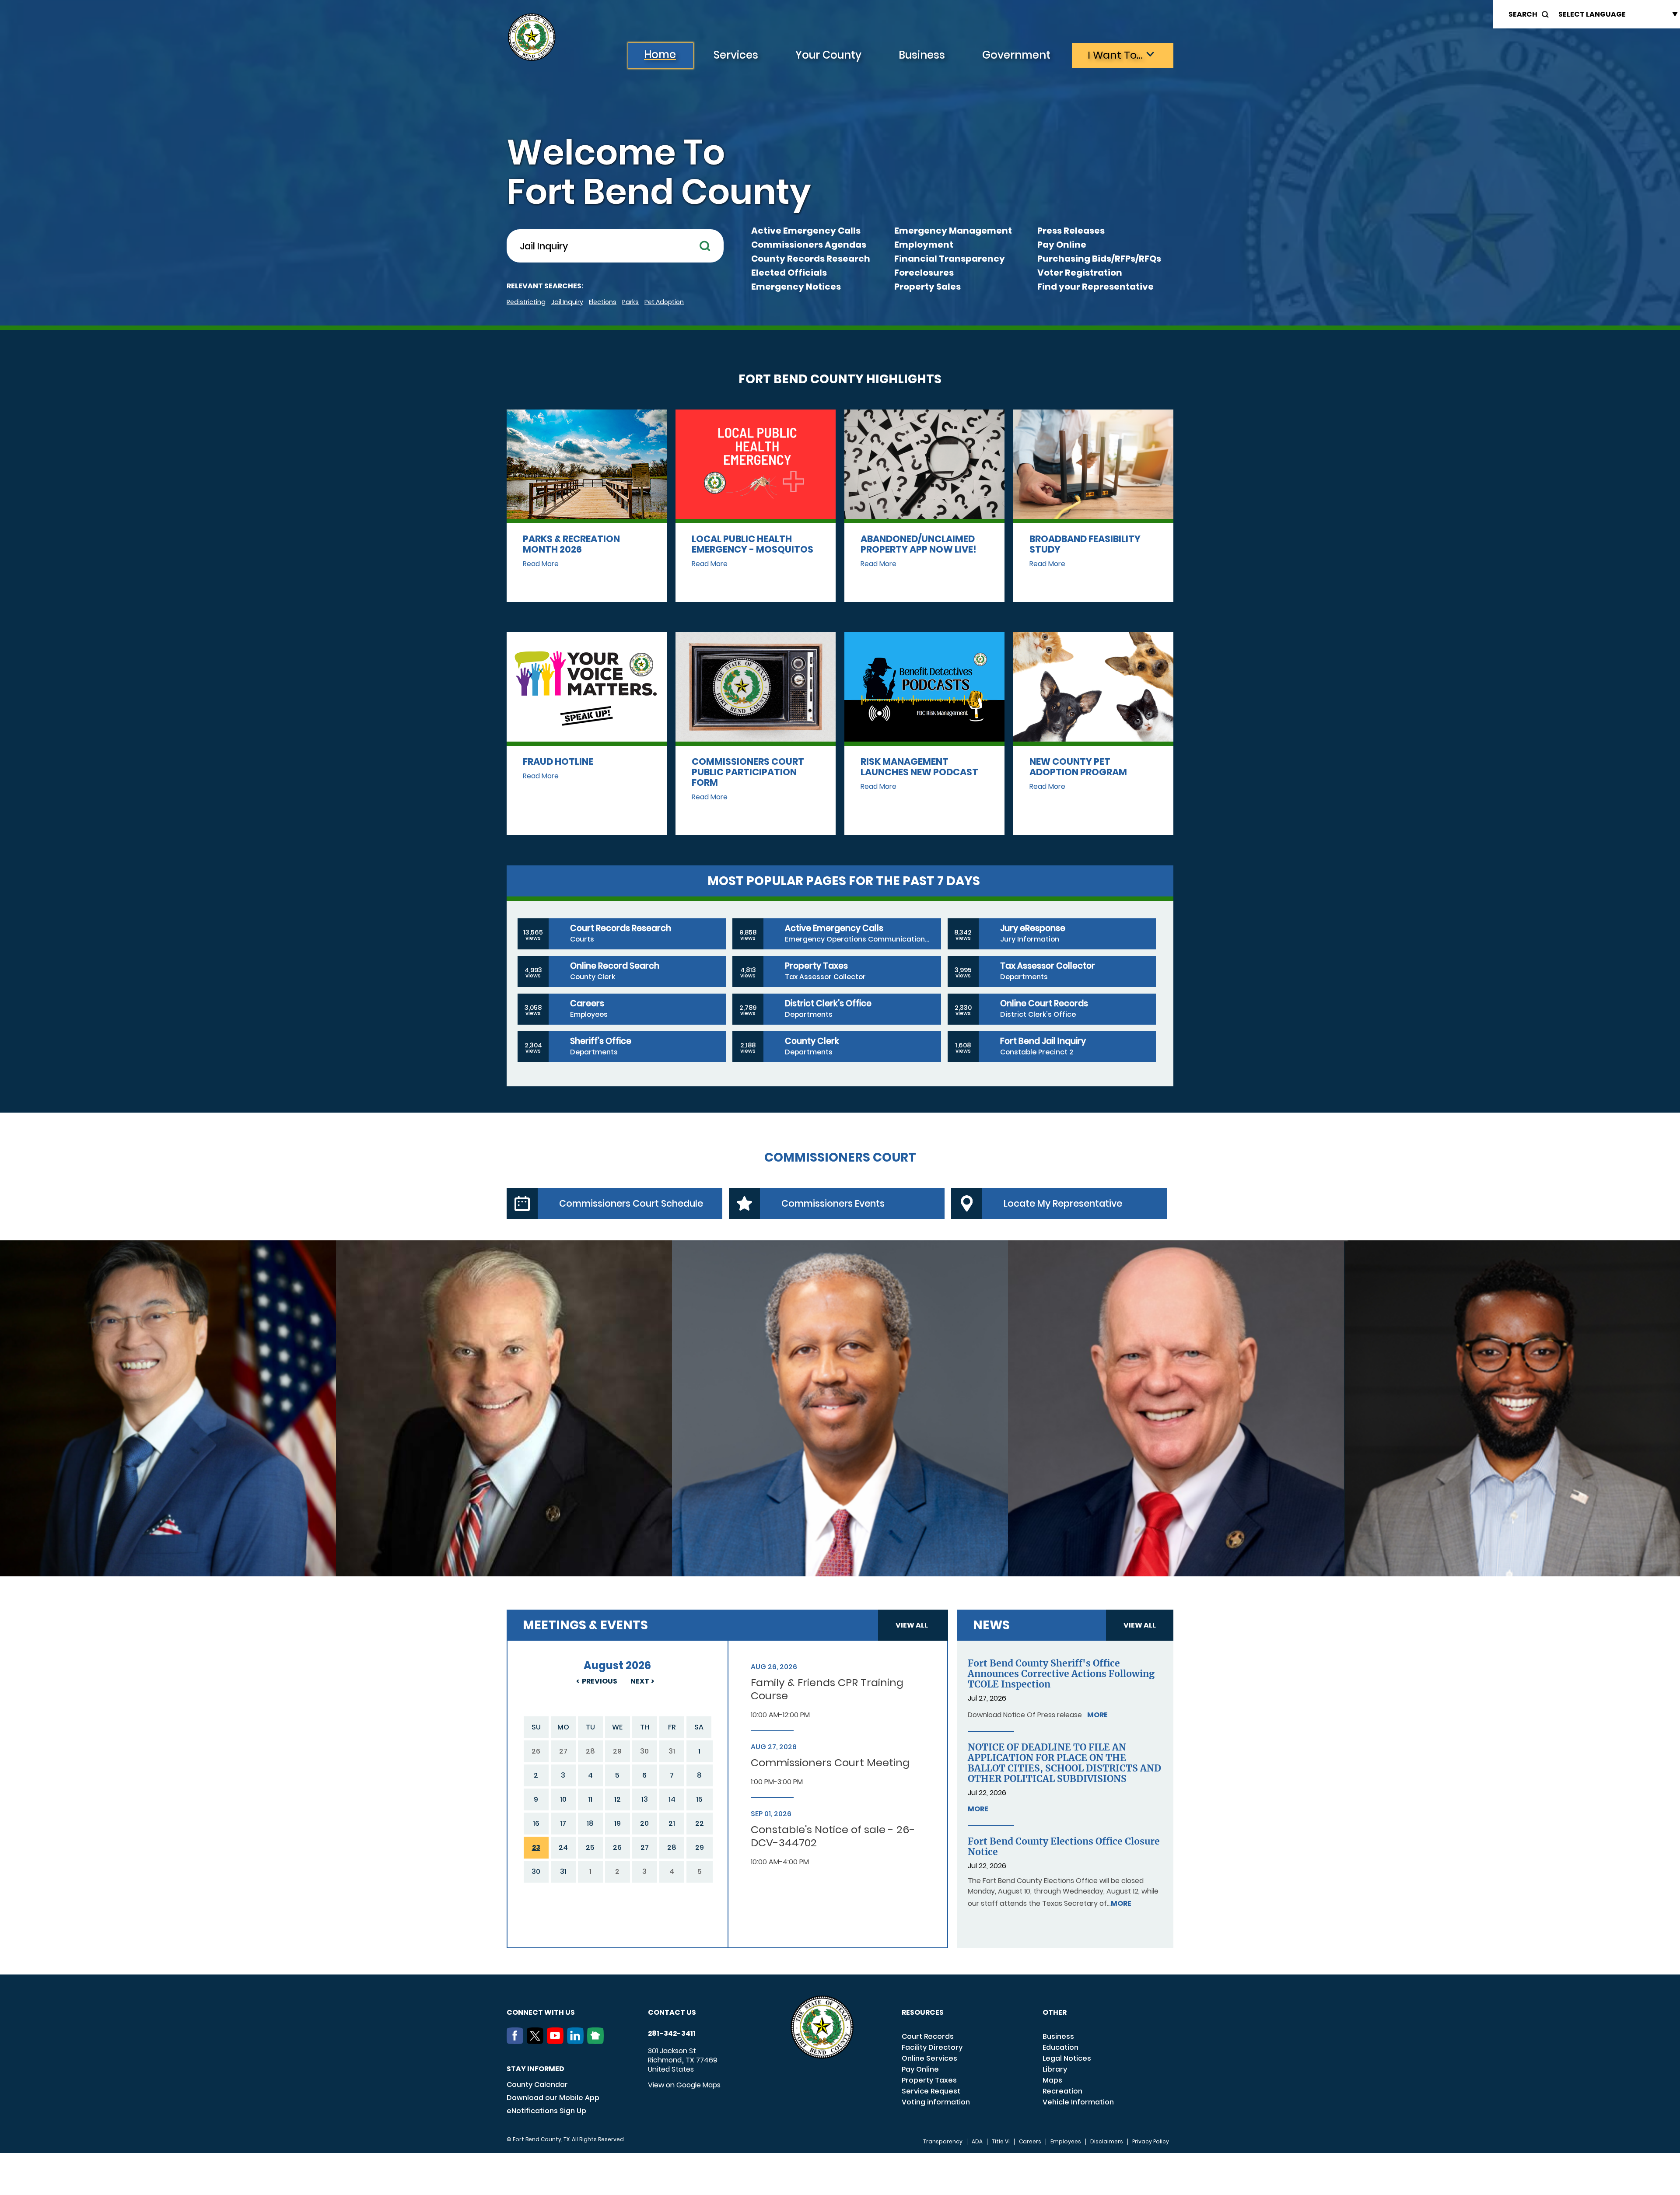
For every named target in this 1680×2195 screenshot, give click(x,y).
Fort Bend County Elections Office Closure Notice (1064, 1847)
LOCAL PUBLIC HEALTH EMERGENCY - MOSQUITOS (752, 544)
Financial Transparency (950, 259)
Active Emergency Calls (806, 231)
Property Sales (927, 287)
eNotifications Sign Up (546, 2111)
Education (1060, 2047)
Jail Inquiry (567, 302)
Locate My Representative (1063, 1203)
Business (922, 55)
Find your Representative (1095, 287)
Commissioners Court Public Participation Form (748, 772)
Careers (1030, 2142)
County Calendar (537, 2085)
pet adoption (664, 302)
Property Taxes (929, 2080)
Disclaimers (1107, 2142)
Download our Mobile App (553, 2098)
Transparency (943, 2142)
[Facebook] (517, 2041)
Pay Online (1062, 245)
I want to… (1115, 55)
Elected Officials (789, 273)
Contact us (672, 2012)
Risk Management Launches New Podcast (919, 767)
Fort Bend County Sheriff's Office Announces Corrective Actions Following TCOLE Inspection (1061, 1674)
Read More (541, 564)
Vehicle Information (1078, 2102)
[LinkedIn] (577, 2041)
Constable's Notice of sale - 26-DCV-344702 (833, 1836)
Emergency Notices (796, 287)
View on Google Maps (684, 2085)
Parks (630, 302)
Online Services (929, 2058)
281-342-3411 (672, 2034)
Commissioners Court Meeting (830, 1763)
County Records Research (811, 259)
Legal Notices (1067, 2058)
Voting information (936, 2102)
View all (912, 1625)
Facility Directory (932, 2047)
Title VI (1001, 2142)
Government (1016, 55)
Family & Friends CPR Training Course (827, 1689)
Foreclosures (924, 273)
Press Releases (1071, 231)
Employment (924, 245)
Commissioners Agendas (809, 245)
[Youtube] (557, 2041)
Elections (603, 302)
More (1097, 1715)
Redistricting (526, 302)
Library (1055, 2069)
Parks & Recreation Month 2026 (571, 544)
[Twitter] (537, 2041)
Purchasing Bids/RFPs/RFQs (1099, 259)
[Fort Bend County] (532, 37)
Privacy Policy (1151, 2142)
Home (660, 54)
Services (736, 55)
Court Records (928, 2036)
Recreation (1062, 2091)
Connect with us (541, 2012)
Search (1523, 14)
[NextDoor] (597, 2041)
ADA (977, 2142)
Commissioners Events (833, 1203)
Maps (1052, 2080)
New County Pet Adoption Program (1078, 767)
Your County (828, 55)
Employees (1066, 2142)
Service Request (931, 2091)
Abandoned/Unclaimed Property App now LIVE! (919, 544)
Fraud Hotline (558, 761)
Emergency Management (953, 231)
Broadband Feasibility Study (1085, 544)
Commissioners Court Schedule (631, 1203)
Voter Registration (1080, 273)
